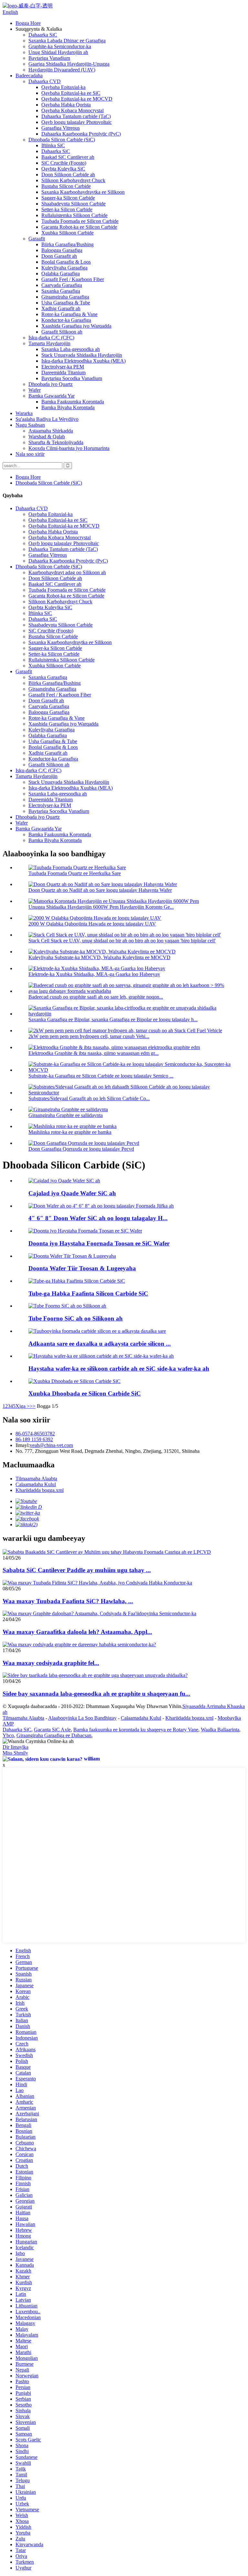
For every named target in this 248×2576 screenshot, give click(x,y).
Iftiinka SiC (53, 145)
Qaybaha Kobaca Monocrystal (72, 110)
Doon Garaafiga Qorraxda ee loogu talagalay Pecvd (81, 1149)
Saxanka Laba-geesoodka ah (71, 349)
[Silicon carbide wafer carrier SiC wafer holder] (101, 1356)
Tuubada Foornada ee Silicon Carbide (80, 221)
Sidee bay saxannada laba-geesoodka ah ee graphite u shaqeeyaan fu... (96, 1694)
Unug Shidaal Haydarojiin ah (58, 52)
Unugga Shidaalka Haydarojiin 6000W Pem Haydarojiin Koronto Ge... (101, 907)
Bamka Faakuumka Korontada (73, 402)
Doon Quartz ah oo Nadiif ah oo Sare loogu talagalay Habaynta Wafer (100, 890)
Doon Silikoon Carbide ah (68, 175)
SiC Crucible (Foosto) (64, 163)
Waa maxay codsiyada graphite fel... (51, 1663)
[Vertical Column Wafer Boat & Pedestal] (72, 1256)
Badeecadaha (29, 76)
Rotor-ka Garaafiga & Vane (69, 314)
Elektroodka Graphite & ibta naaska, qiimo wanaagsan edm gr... (93, 1053)
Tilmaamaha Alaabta (36, 1479)
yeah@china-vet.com (51, 1445)
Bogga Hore (28, 23)
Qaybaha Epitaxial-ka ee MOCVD (77, 99)
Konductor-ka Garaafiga (66, 320)
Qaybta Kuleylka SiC (63, 169)
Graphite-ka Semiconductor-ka (60, 46)
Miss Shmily (15, 1753)
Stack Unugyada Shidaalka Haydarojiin (82, 355)
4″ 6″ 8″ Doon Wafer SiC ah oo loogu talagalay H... (98, 1218)
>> (33, 1406)
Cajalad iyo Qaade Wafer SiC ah (72, 1193)
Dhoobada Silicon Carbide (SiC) (62, 140)
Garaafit (37, 239)
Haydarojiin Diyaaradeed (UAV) (62, 70)
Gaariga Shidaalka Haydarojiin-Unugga (69, 64)
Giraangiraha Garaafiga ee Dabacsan (54, 1735)
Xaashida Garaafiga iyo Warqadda (76, 326)
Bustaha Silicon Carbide (66, 186)
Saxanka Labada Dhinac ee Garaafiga (67, 41)
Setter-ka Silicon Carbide (67, 209)
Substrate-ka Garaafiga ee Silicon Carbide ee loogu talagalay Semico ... (101, 1076)
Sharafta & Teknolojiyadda (56, 442)
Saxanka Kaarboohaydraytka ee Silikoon (83, 192)
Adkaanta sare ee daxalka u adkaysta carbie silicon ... (100, 1344)
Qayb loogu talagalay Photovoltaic (77, 122)
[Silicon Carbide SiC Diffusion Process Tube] (77, 1281)
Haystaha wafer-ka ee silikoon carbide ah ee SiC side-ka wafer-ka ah (119, 1369)
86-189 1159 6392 (34, 1439)
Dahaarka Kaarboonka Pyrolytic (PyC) (81, 134)
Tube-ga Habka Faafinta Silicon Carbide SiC (88, 1293)
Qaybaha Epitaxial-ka (63, 87)
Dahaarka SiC (43, 35)
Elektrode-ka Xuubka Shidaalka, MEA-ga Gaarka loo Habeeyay (94, 974)
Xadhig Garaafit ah (61, 308)
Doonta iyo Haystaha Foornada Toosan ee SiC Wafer (99, 1243)
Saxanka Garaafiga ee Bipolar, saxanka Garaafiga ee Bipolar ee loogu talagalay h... (113, 1019)
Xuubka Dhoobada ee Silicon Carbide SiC (85, 1393)
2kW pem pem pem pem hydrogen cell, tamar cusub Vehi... (89, 1036)
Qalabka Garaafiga (61, 274)
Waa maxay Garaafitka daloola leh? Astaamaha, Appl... (77, 1632)
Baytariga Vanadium (49, 58)
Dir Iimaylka (15, 1747)
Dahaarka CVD (45, 81)
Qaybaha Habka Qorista (66, 105)
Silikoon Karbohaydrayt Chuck (73, 180)
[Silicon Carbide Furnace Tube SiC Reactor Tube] (67, 1306)
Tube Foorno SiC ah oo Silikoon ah (76, 1318)
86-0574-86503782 (35, 1434)
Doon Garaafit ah (59, 256)
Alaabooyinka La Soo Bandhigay (82, 1718)
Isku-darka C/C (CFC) (51, 338)
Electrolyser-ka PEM (63, 367)
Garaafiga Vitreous (61, 128)
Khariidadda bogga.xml (40, 1490)
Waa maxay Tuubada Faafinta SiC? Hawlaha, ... (68, 1601)
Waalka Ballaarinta (220, 1730)
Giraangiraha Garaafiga (65, 297)
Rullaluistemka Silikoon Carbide (74, 215)
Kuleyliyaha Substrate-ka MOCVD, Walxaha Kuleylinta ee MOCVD (99, 957)
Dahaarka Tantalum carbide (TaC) (76, 116)
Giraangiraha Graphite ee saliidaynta (66, 1115)
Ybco (8, 1735)
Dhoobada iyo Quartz (51, 384)
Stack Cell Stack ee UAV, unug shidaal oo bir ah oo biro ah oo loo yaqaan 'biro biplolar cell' (122, 941)
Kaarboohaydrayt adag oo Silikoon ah (67, 572)
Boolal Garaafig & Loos (66, 262)
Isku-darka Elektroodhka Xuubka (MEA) (83, 361)
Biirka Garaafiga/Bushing (67, 244)
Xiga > (23, 1406)
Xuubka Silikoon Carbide (67, 233)
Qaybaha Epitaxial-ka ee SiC (71, 93)
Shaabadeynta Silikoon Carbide (73, 204)
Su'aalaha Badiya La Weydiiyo (47, 419)
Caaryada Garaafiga (62, 285)
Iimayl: (23, 1445)
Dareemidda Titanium (63, 373)
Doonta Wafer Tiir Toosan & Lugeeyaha (82, 1268)
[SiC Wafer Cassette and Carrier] (64, 1181)
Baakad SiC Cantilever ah (68, 157)
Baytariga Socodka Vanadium (72, 378)
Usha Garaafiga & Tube (66, 303)
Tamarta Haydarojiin (49, 343)
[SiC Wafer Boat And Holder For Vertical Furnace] (85, 1231)
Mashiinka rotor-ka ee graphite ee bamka (70, 1132)
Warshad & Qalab (47, 437)
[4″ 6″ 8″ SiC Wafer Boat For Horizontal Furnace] (101, 1206)
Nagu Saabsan (30, 425)
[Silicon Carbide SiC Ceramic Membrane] (74, 1381)
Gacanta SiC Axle (52, 1730)
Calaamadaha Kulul (36, 1484)
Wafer (35, 390)
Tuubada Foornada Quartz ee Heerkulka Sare (75, 873)
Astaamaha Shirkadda (51, 431)
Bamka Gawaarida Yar (52, 396)
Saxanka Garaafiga (61, 291)
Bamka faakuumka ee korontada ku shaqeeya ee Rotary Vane (136, 1730)
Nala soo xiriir (30, 454)
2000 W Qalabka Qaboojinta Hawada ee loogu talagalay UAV (92, 924)
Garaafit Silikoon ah (62, 332)
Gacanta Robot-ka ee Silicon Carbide (79, 227)
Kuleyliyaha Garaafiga (64, 268)
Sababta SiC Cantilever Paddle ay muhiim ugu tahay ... (77, 1570)
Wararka (24, 413)
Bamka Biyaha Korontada (68, 407)
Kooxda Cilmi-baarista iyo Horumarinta (69, 448)
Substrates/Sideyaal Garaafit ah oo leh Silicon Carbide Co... (89, 1098)
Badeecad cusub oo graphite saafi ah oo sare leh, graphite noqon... (96, 997)
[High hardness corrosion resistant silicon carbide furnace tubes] (97, 1331)
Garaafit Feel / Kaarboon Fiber (73, 279)
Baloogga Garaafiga (62, 250)
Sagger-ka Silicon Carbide (68, 198)
